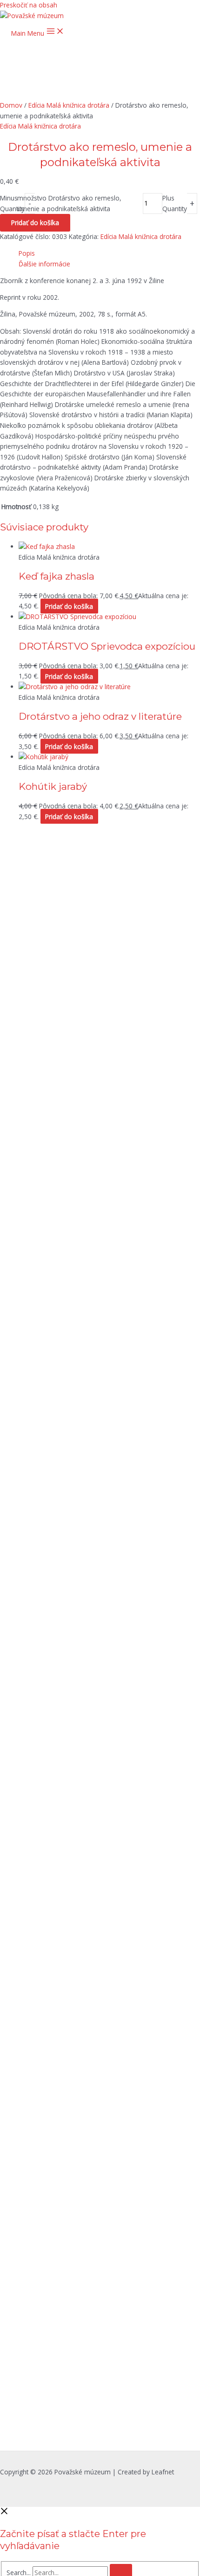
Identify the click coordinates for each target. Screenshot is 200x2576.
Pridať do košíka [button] (69, 606)
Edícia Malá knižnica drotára (69, 105)
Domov (11, 105)
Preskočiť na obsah (29, 5)
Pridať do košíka (35, 223)
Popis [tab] (27, 253)
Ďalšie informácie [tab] (44, 264)
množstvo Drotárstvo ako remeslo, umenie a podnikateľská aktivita (69, 203)
